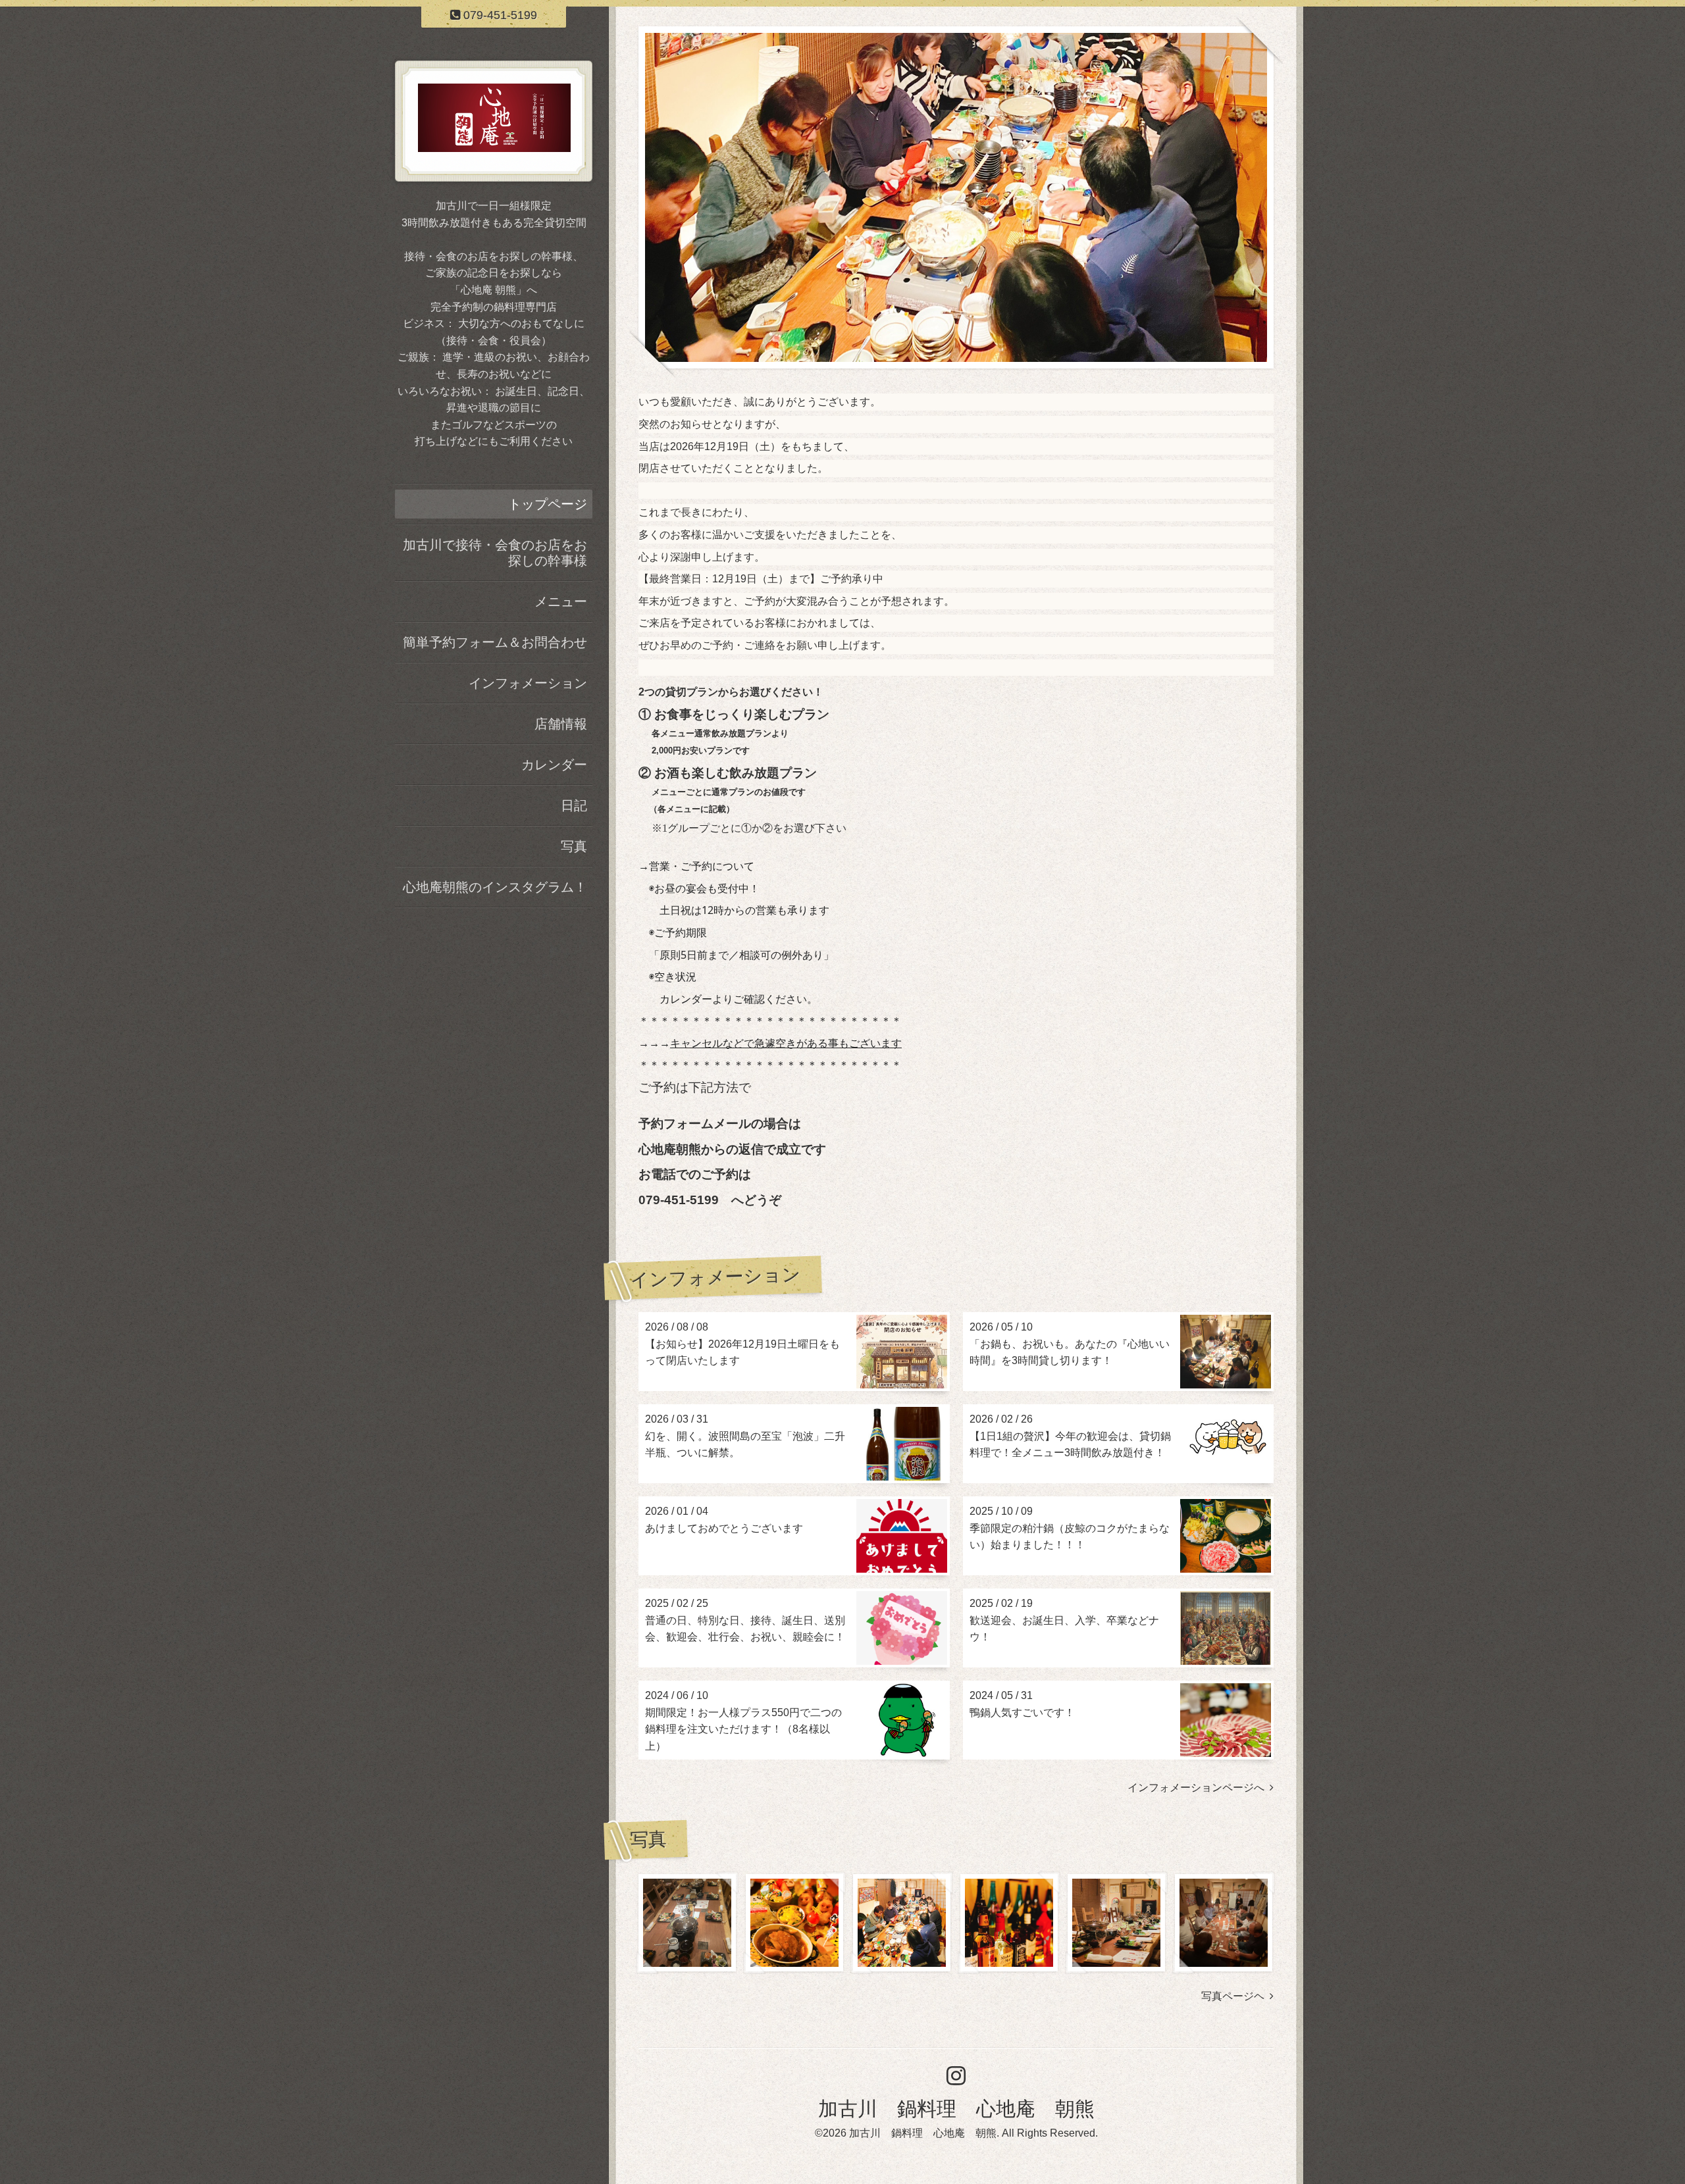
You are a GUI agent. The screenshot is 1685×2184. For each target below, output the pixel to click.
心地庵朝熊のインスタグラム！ (495, 887)
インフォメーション (528, 683)
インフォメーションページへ (1199, 1788)
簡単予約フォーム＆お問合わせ (495, 642)
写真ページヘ (1235, 1996)
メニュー (561, 601)
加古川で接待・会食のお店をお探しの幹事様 (495, 553)
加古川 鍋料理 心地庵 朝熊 (956, 2109)
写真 (574, 846)
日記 (574, 805)
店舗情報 (561, 724)
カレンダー (554, 765)
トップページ (548, 504)
